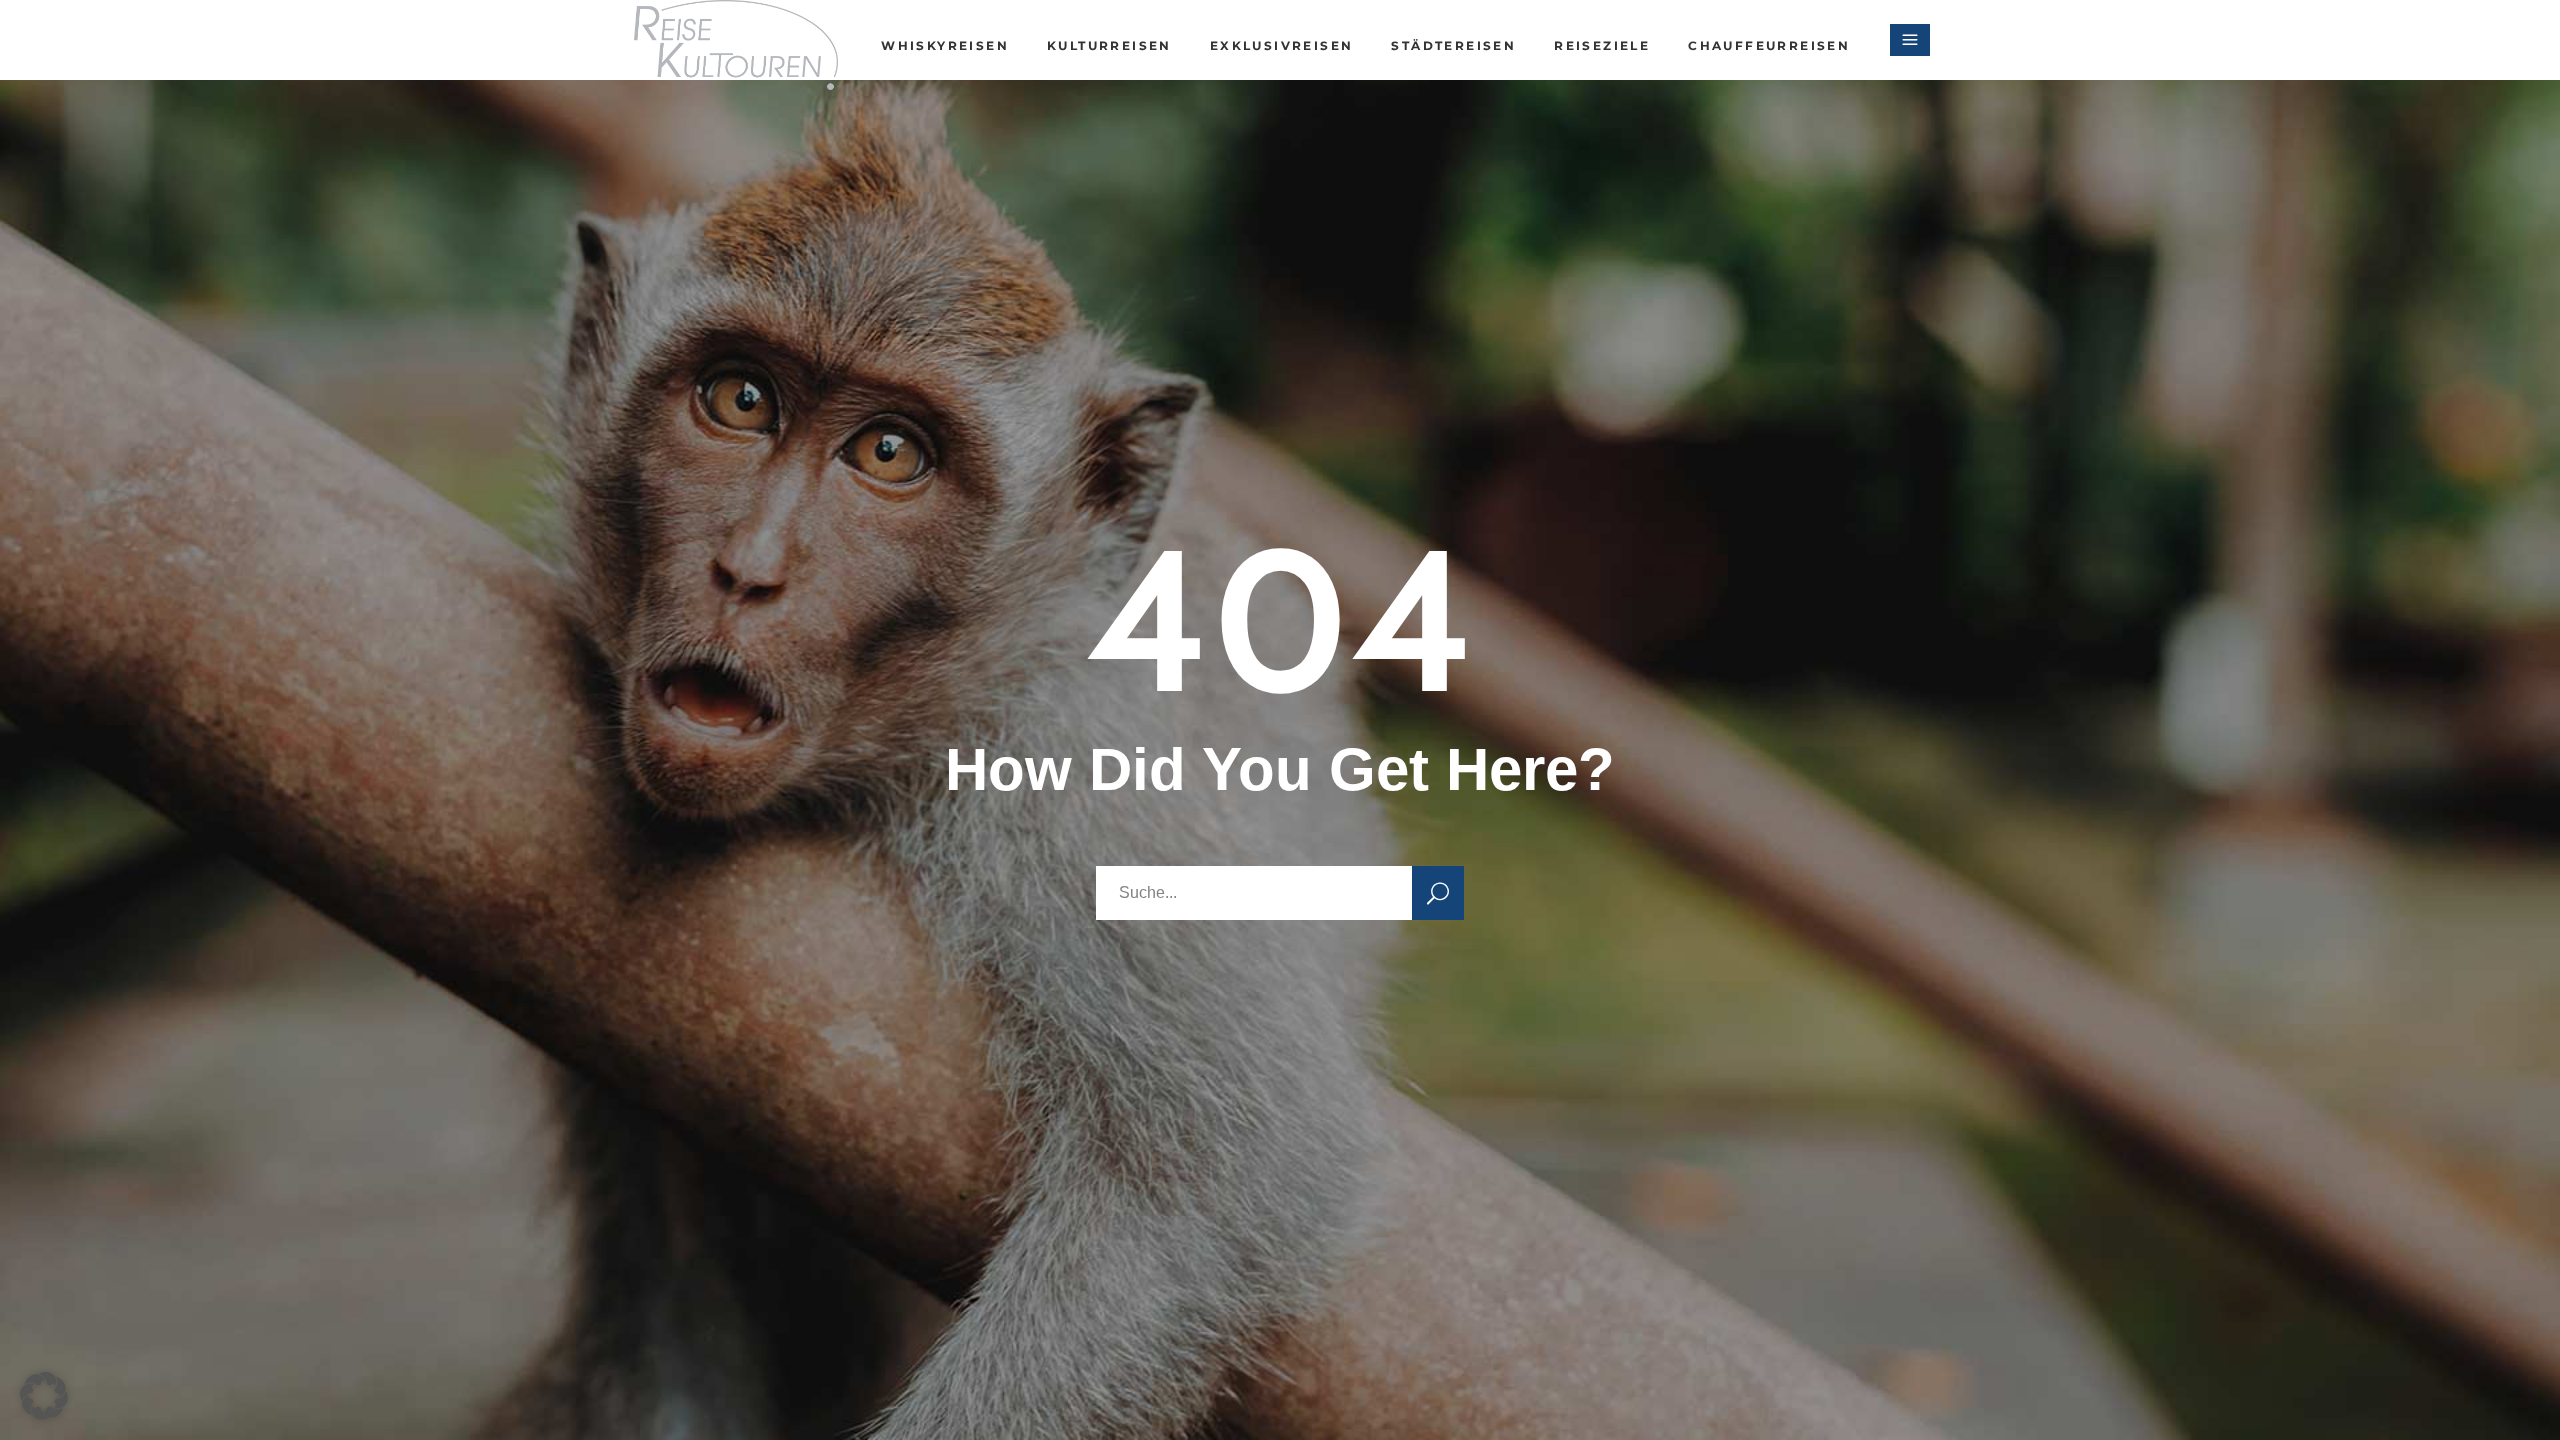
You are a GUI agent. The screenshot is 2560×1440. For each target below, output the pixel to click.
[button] (44, 1396)
